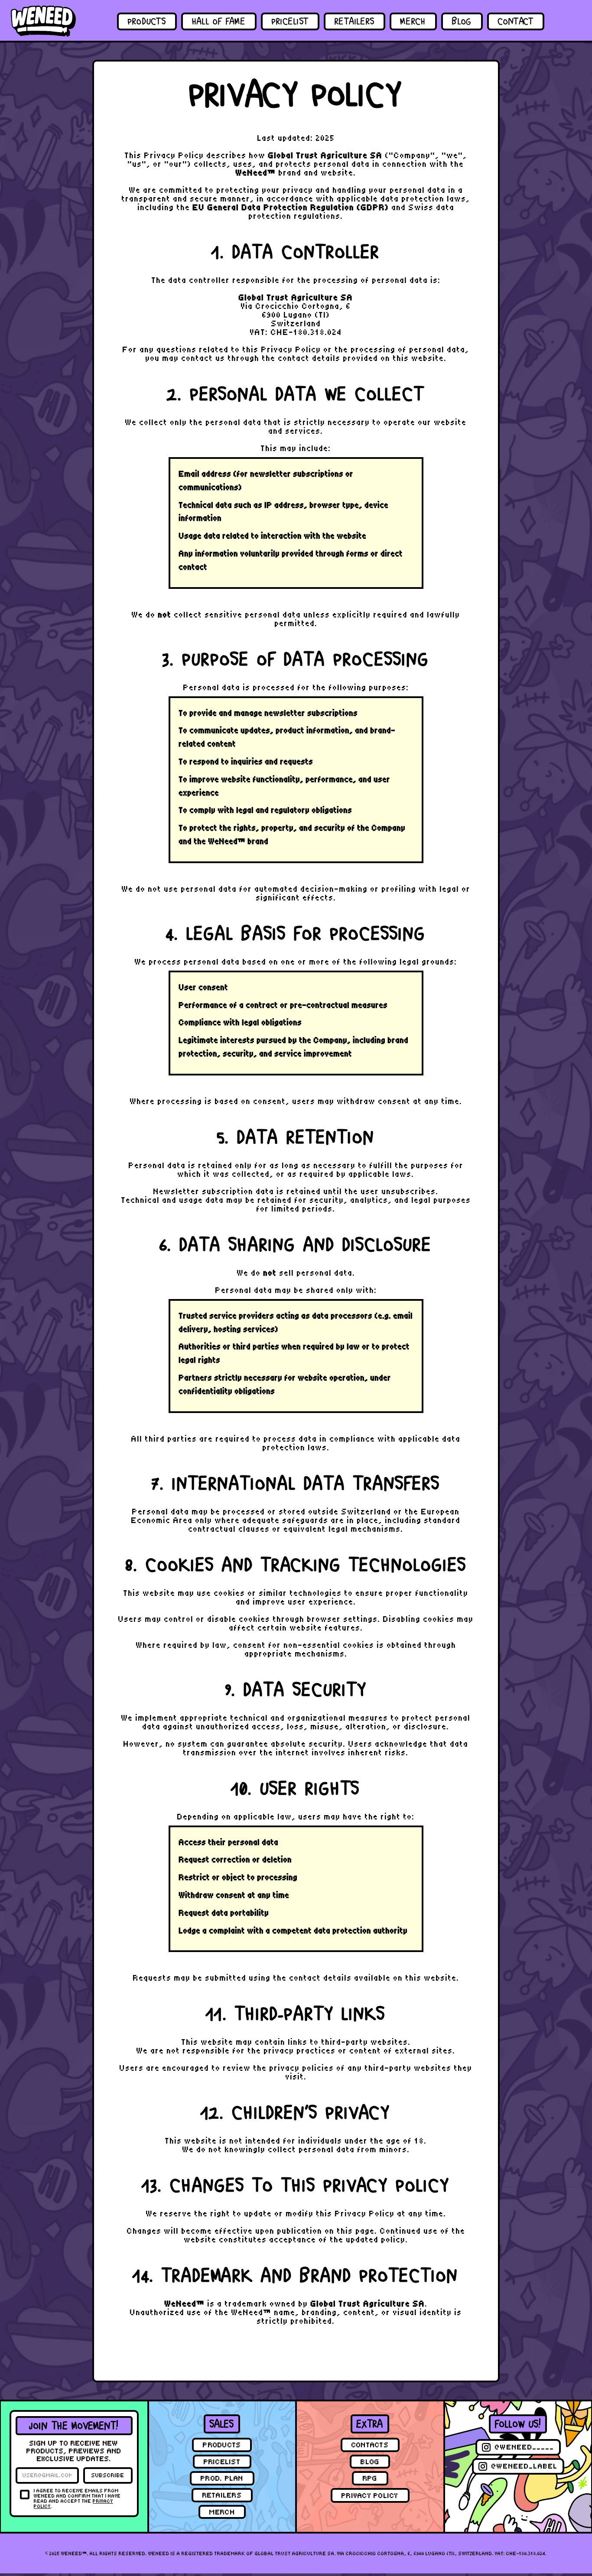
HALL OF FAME (219, 22)
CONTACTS (370, 2445)
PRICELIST (290, 22)
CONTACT (516, 22)
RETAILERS (355, 22)
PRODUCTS (147, 22)
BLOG (462, 22)
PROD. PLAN (222, 2478)
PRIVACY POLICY (370, 2496)
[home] (43, 21)
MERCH (413, 22)
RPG (370, 2478)
